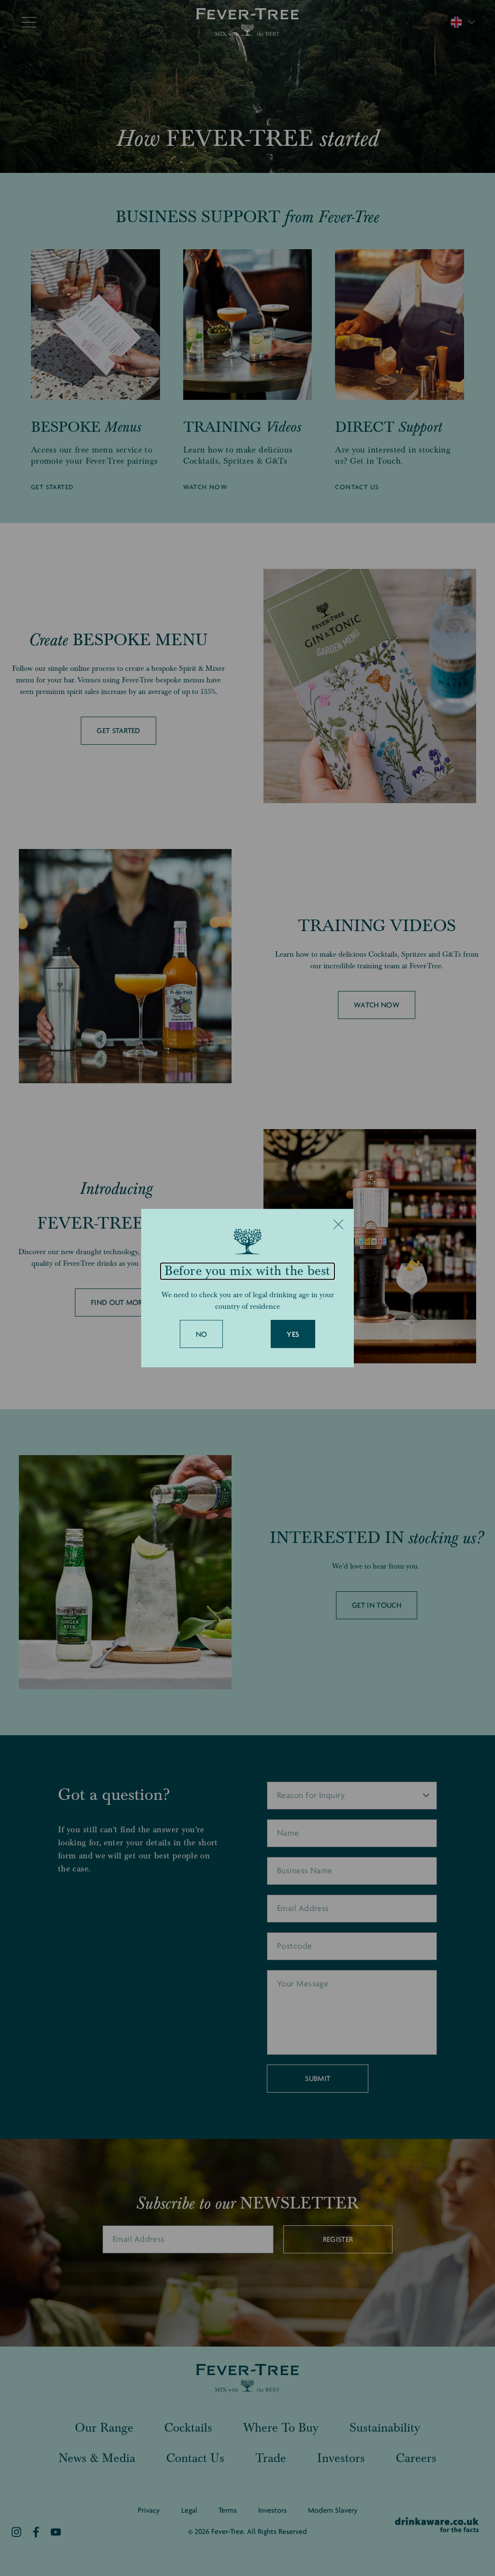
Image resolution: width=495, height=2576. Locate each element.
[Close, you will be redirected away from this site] (338, 1224)
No (202, 1334)
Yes (293, 1334)
